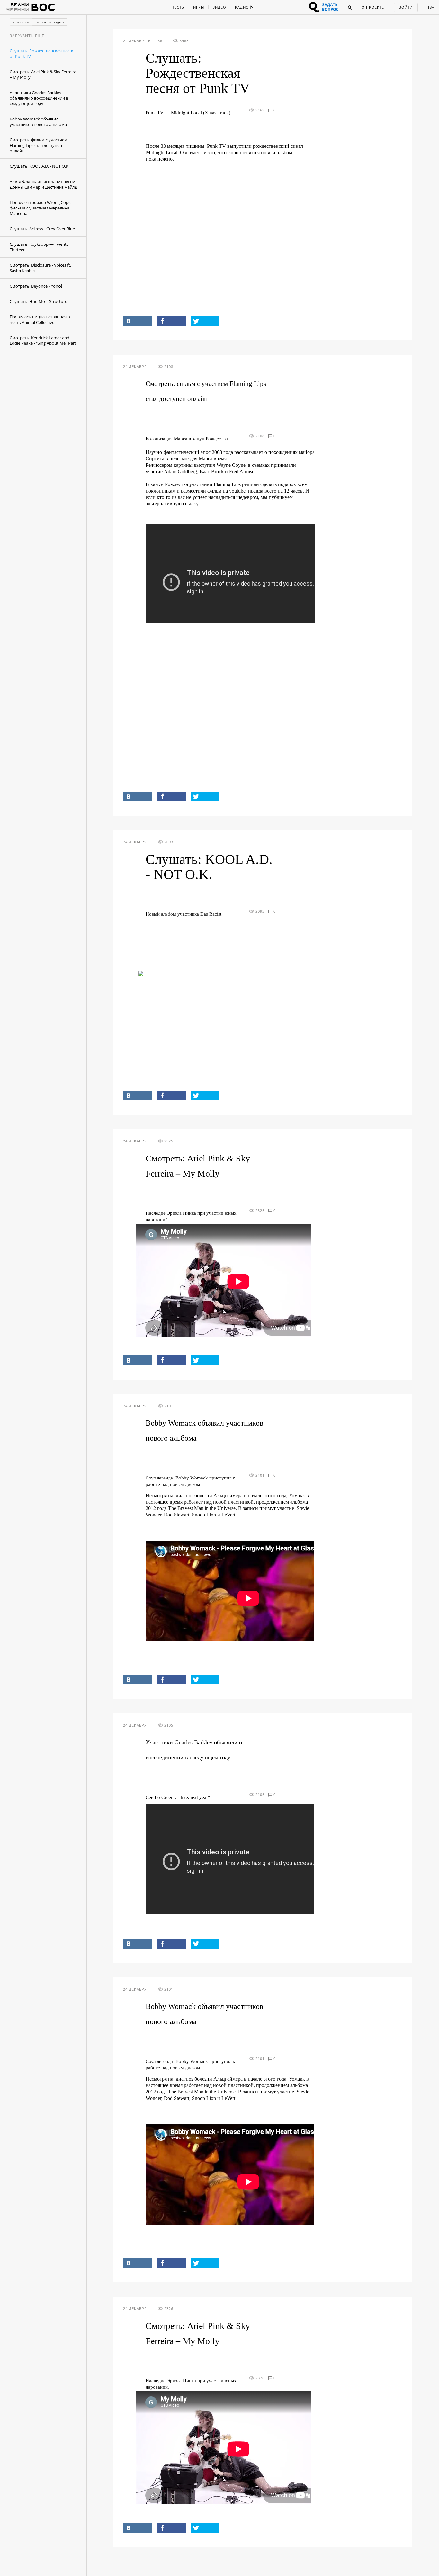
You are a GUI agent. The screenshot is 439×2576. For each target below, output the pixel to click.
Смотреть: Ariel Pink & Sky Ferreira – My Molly (43, 74)
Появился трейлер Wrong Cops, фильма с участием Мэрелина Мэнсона (40, 208)
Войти (406, 7)
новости (21, 22)
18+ (431, 7)
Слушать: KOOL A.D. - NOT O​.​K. (40, 166)
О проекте (373, 7)
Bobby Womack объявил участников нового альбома (38, 122)
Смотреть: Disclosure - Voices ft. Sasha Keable (40, 268)
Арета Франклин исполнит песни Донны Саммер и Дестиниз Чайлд (43, 184)
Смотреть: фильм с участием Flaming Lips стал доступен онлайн (39, 145)
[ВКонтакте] (138, 321)
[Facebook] (171, 321)
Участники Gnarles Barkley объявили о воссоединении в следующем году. (39, 98)
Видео (219, 7)
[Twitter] (205, 321)
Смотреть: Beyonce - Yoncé (36, 286)
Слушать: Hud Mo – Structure (38, 301)
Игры (199, 7)
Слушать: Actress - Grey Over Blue (42, 229)
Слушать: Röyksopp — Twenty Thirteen (39, 247)
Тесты (179, 7)
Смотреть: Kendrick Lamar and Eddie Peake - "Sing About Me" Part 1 (43, 343)
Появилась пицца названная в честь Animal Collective (40, 320)
